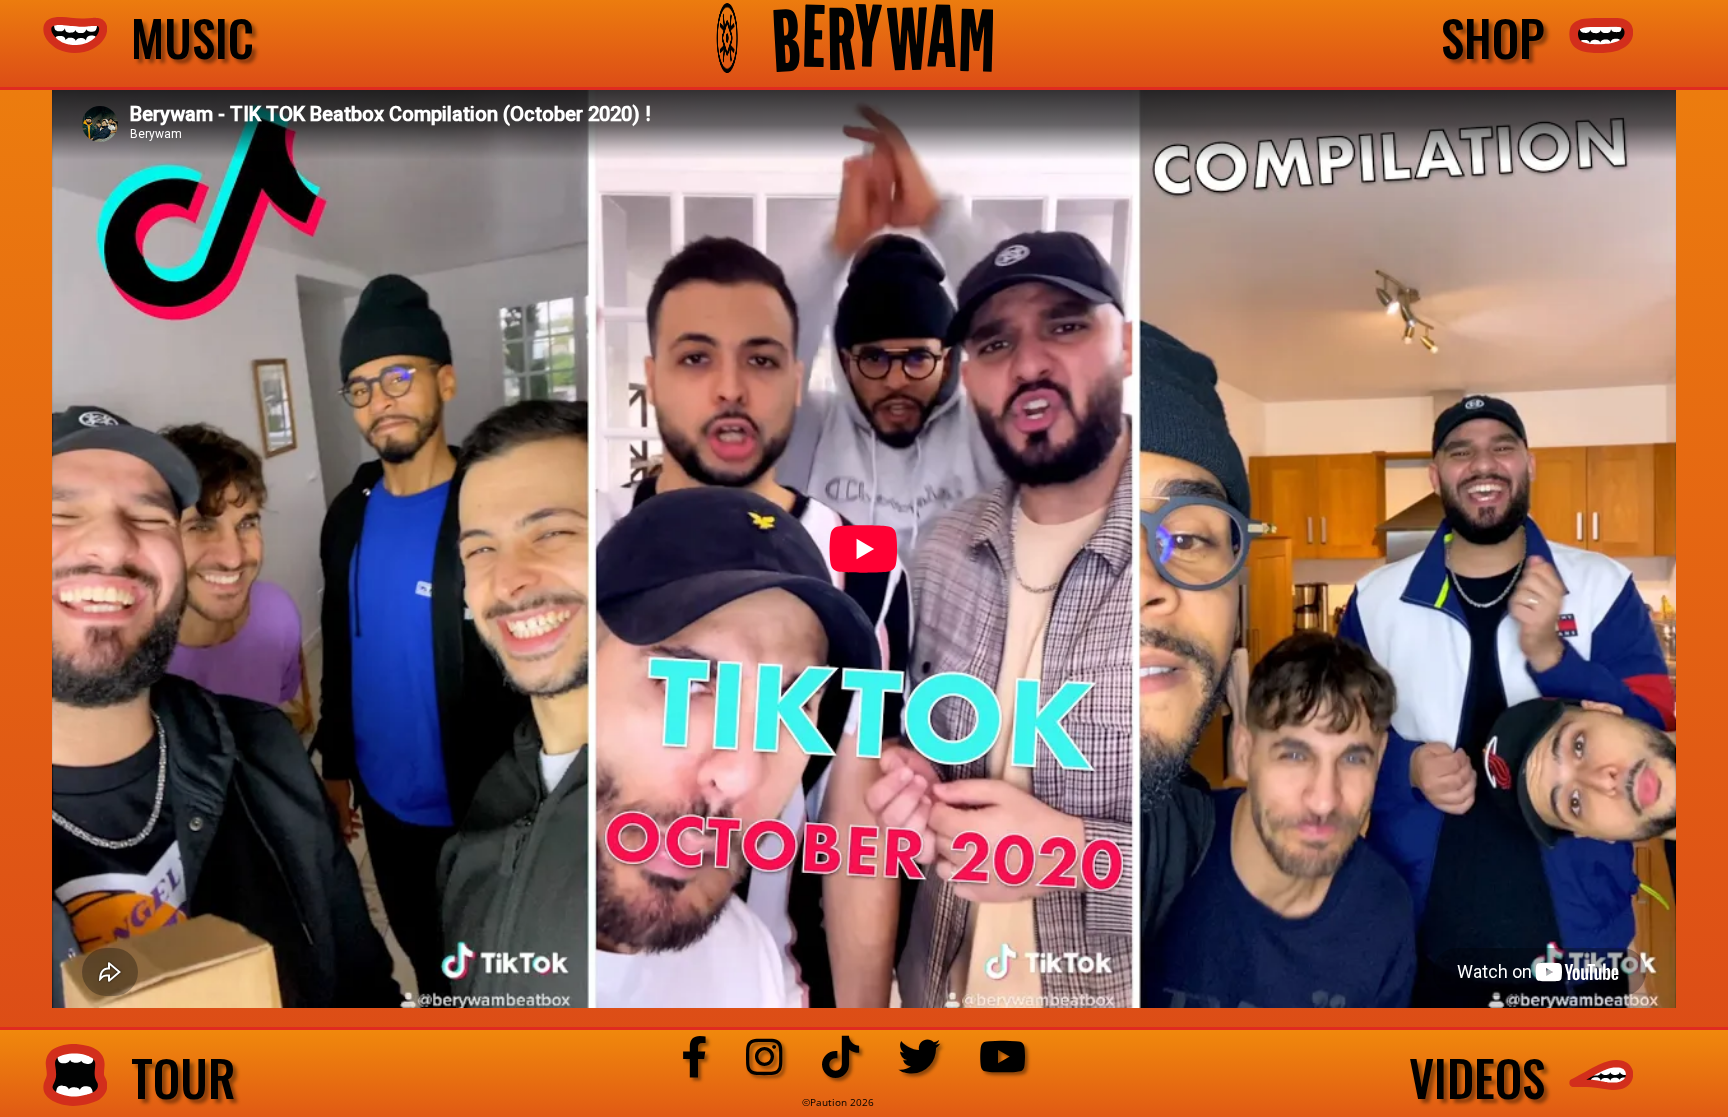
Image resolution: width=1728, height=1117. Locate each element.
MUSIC (180, 38)
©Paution (826, 1102)
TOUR (171, 1078)
